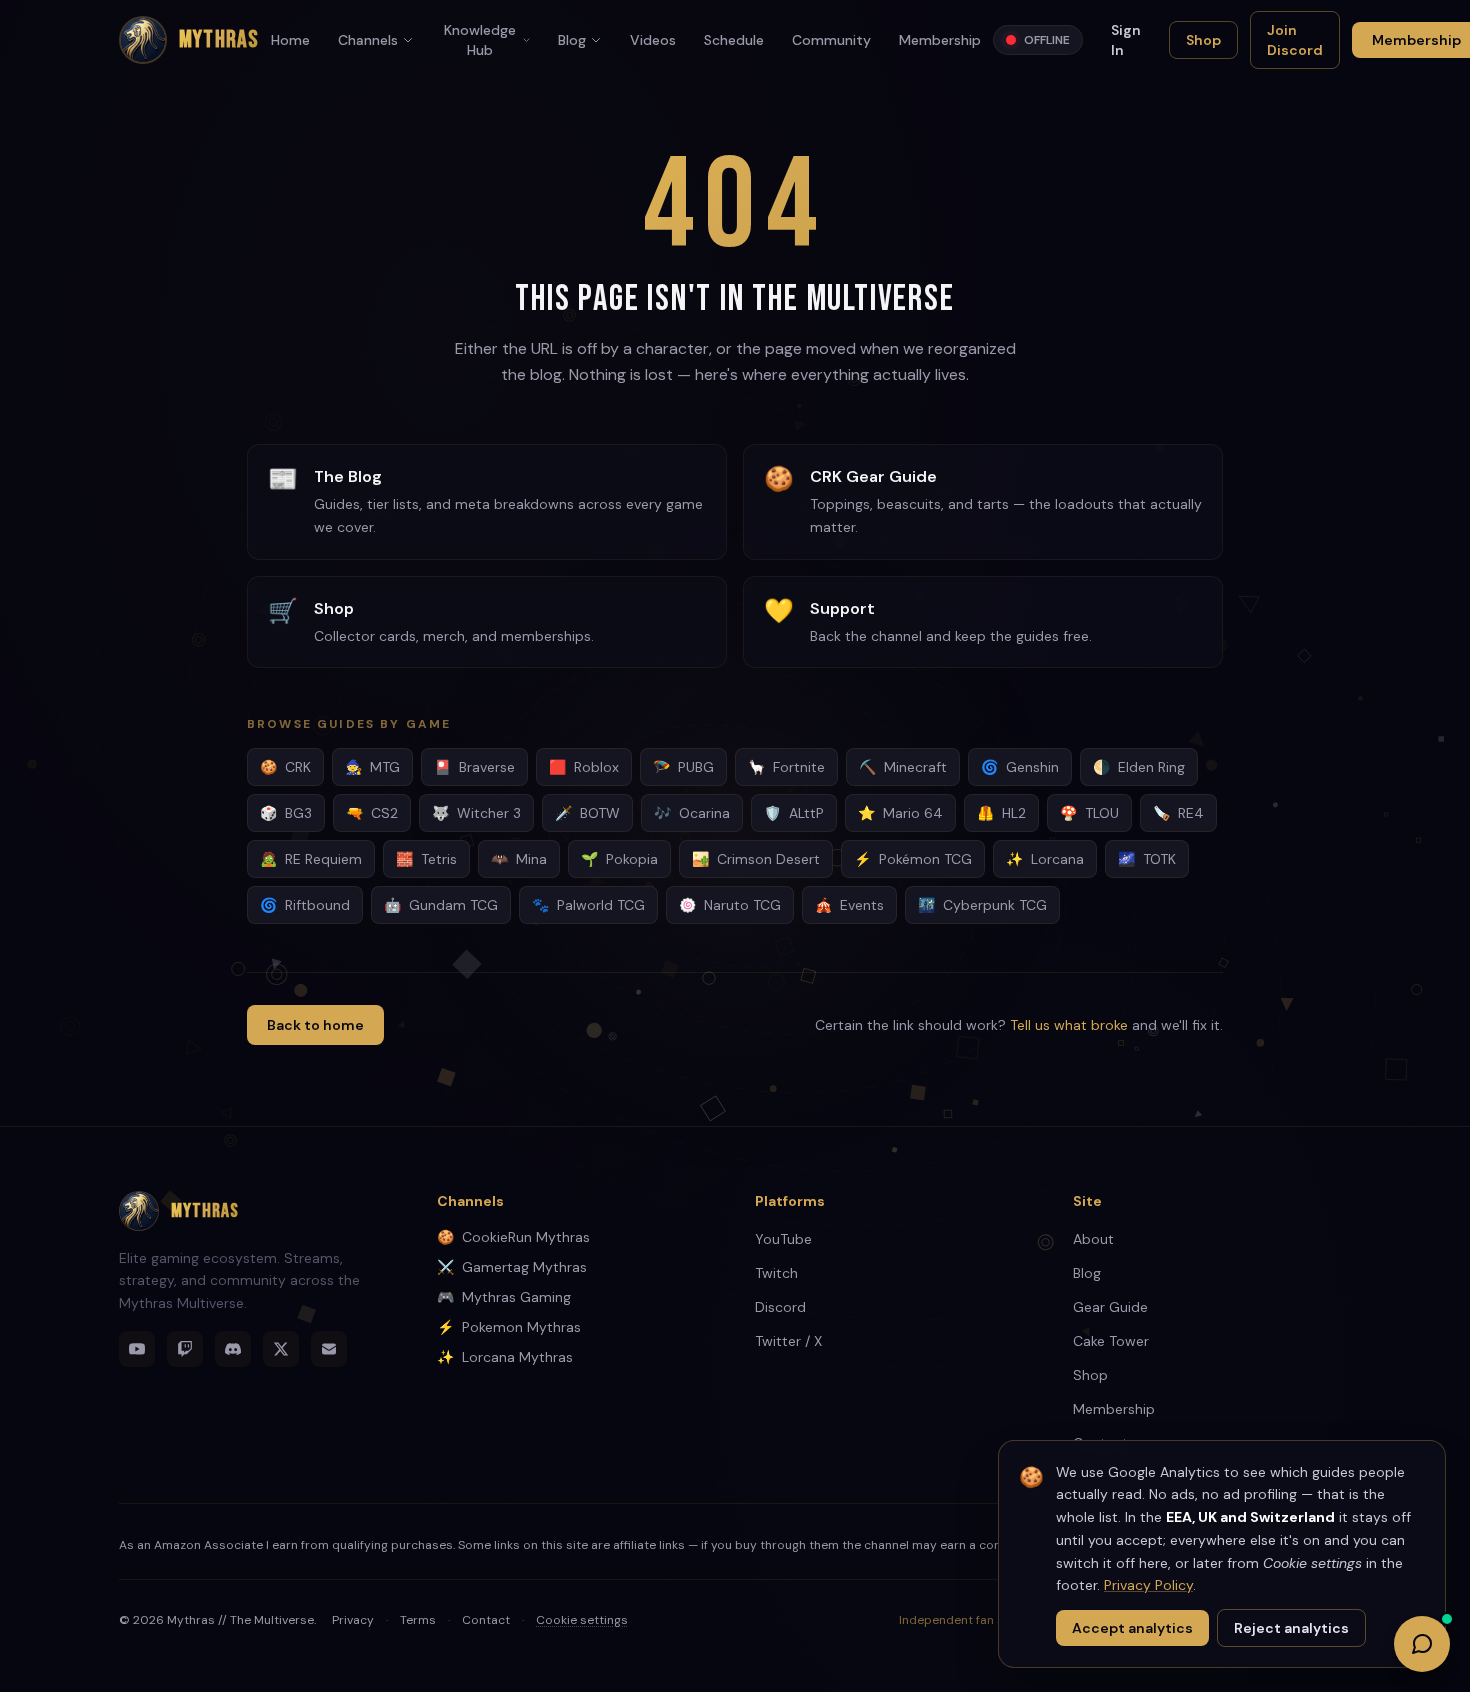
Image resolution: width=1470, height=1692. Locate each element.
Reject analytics (1291, 1628)
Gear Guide (1110, 1307)
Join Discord (1295, 40)
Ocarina (692, 813)
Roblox (584, 767)
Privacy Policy (1148, 1585)
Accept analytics (1132, 1628)
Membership (940, 40)
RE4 (1178, 813)
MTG (372, 767)
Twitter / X (788, 1341)
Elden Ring (1139, 767)
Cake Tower (1111, 1341)
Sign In (1126, 40)
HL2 (1001, 813)
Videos (653, 40)
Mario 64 (900, 813)
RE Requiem (311, 859)
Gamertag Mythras (512, 1267)
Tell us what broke (1069, 1025)
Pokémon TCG (913, 859)
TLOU (1089, 813)
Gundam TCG (441, 905)
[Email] (329, 1349)
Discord (780, 1307)
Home (290, 40)
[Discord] (233, 1349)
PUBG (683, 767)
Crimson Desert (756, 859)
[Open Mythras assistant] (1422, 1644)
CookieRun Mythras (513, 1237)
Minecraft (903, 767)
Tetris (426, 859)
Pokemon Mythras (509, 1327)
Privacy (353, 1620)
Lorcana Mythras (505, 1357)
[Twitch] (185, 1349)
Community (831, 40)
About (1093, 1239)
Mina (519, 859)
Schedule (734, 40)
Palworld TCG (588, 905)
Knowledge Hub (480, 40)
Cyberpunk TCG (982, 905)
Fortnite (786, 767)
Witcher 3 (476, 813)
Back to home (315, 1025)
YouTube (783, 1239)
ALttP (794, 813)
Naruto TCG (730, 905)
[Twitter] (281, 1349)
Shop (1203, 40)
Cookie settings (582, 1620)
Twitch (776, 1273)
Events (849, 905)
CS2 (372, 813)
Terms (418, 1620)
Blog (572, 40)
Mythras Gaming (504, 1297)
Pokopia (619, 859)
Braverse (474, 767)
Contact (486, 1620)
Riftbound (305, 905)
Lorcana (1045, 859)
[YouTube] (137, 1349)
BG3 (286, 813)
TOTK (1147, 859)
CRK (285, 767)
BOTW (587, 813)
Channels (368, 40)
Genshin (1020, 767)
